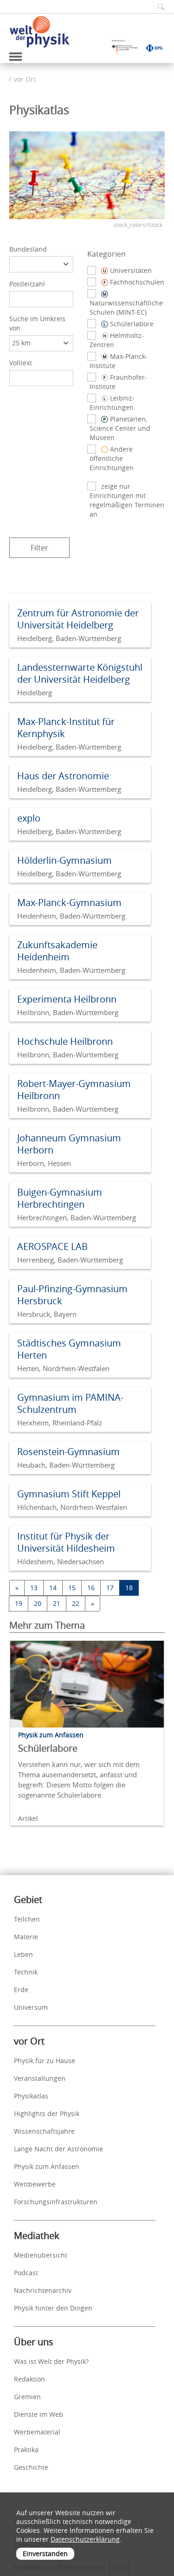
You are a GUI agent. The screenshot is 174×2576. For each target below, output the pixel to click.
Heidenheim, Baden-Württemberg (71, 916)
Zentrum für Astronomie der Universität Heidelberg (78, 619)
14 (53, 1588)
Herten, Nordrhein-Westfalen (63, 1368)
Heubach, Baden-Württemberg (66, 1465)
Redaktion (29, 2379)
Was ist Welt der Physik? (51, 2361)
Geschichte (31, 2467)
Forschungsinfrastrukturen (56, 2202)
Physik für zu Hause (45, 2061)
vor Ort (25, 79)
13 (34, 1588)
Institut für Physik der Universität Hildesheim (66, 1542)
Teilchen (27, 1919)
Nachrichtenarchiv (43, 2290)
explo (29, 818)
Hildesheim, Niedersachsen (61, 1561)
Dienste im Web (39, 2414)
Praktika (26, 2450)
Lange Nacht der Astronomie (58, 2149)
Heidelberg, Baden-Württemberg (69, 638)
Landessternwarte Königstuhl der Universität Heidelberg (80, 673)
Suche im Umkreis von (37, 323)
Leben (23, 1954)
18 (129, 1588)
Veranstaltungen (40, 2078)
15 (72, 1588)
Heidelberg (35, 693)
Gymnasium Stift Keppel (69, 1494)
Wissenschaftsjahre (44, 2131)
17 (110, 1588)
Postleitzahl (27, 284)
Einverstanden (45, 2553)
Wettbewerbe (35, 2184)
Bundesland (28, 249)
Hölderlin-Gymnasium (64, 860)
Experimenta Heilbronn (67, 999)
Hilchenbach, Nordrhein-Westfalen (72, 1507)
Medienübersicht (41, 2255)
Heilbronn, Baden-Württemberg (68, 1012)
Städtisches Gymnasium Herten (69, 1349)
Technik (26, 1972)
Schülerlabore (48, 1748)
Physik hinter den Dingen (53, 2308)
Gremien (27, 2397)
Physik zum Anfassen (47, 2166)
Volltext (21, 363)
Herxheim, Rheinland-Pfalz (60, 1423)
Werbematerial (37, 2432)
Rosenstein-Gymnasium (68, 1452)
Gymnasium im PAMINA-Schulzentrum (70, 1403)
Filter (39, 548)
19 (19, 1603)
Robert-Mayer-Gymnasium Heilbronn (74, 1090)
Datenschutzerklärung (85, 2539)
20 (38, 1603)
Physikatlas (31, 2096)
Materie (26, 1937)
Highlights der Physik (47, 2113)
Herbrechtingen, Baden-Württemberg (77, 1217)
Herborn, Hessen (44, 1163)
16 (91, 1588)
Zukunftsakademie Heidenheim (57, 951)
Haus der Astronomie (63, 776)
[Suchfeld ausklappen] (158, 7)
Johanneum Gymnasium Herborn (69, 1144)
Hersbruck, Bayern (47, 1314)
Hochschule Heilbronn (65, 1041)
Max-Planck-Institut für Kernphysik (66, 728)
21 (57, 1603)
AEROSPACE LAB (52, 1246)
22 (76, 1603)
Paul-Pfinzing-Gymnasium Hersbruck (72, 1295)
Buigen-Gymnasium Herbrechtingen (60, 1198)
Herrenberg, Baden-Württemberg (70, 1260)
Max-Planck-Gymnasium (69, 903)
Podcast (26, 2273)
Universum (31, 2007)
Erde (21, 1990)
